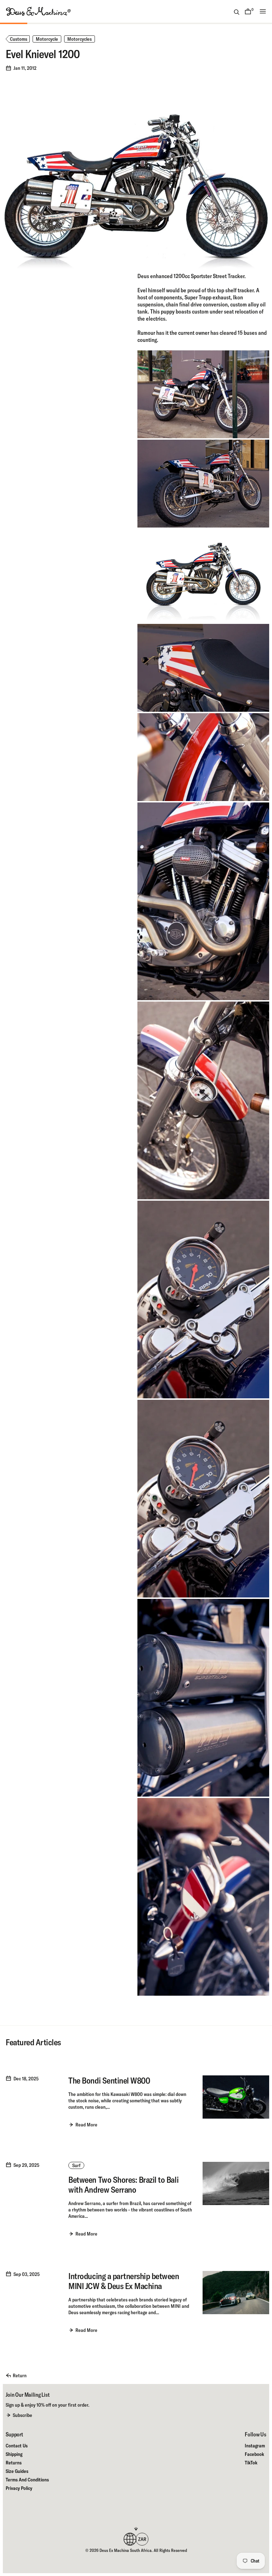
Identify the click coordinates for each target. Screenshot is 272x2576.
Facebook (254, 2454)
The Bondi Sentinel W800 (109, 2080)
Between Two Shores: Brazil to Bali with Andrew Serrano (123, 2185)
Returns (14, 2463)
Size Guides (17, 2471)
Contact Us (17, 2446)
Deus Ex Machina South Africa (126, 2550)
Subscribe (22, 2415)
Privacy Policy (19, 2488)
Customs (19, 39)
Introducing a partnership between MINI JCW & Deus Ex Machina (124, 2281)
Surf (76, 2165)
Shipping (14, 2454)
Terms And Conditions (27, 2480)
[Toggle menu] (263, 11)
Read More (86, 2125)
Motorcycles (80, 39)
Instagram (255, 2446)
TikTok (251, 2463)
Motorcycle (47, 39)
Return (20, 2375)
